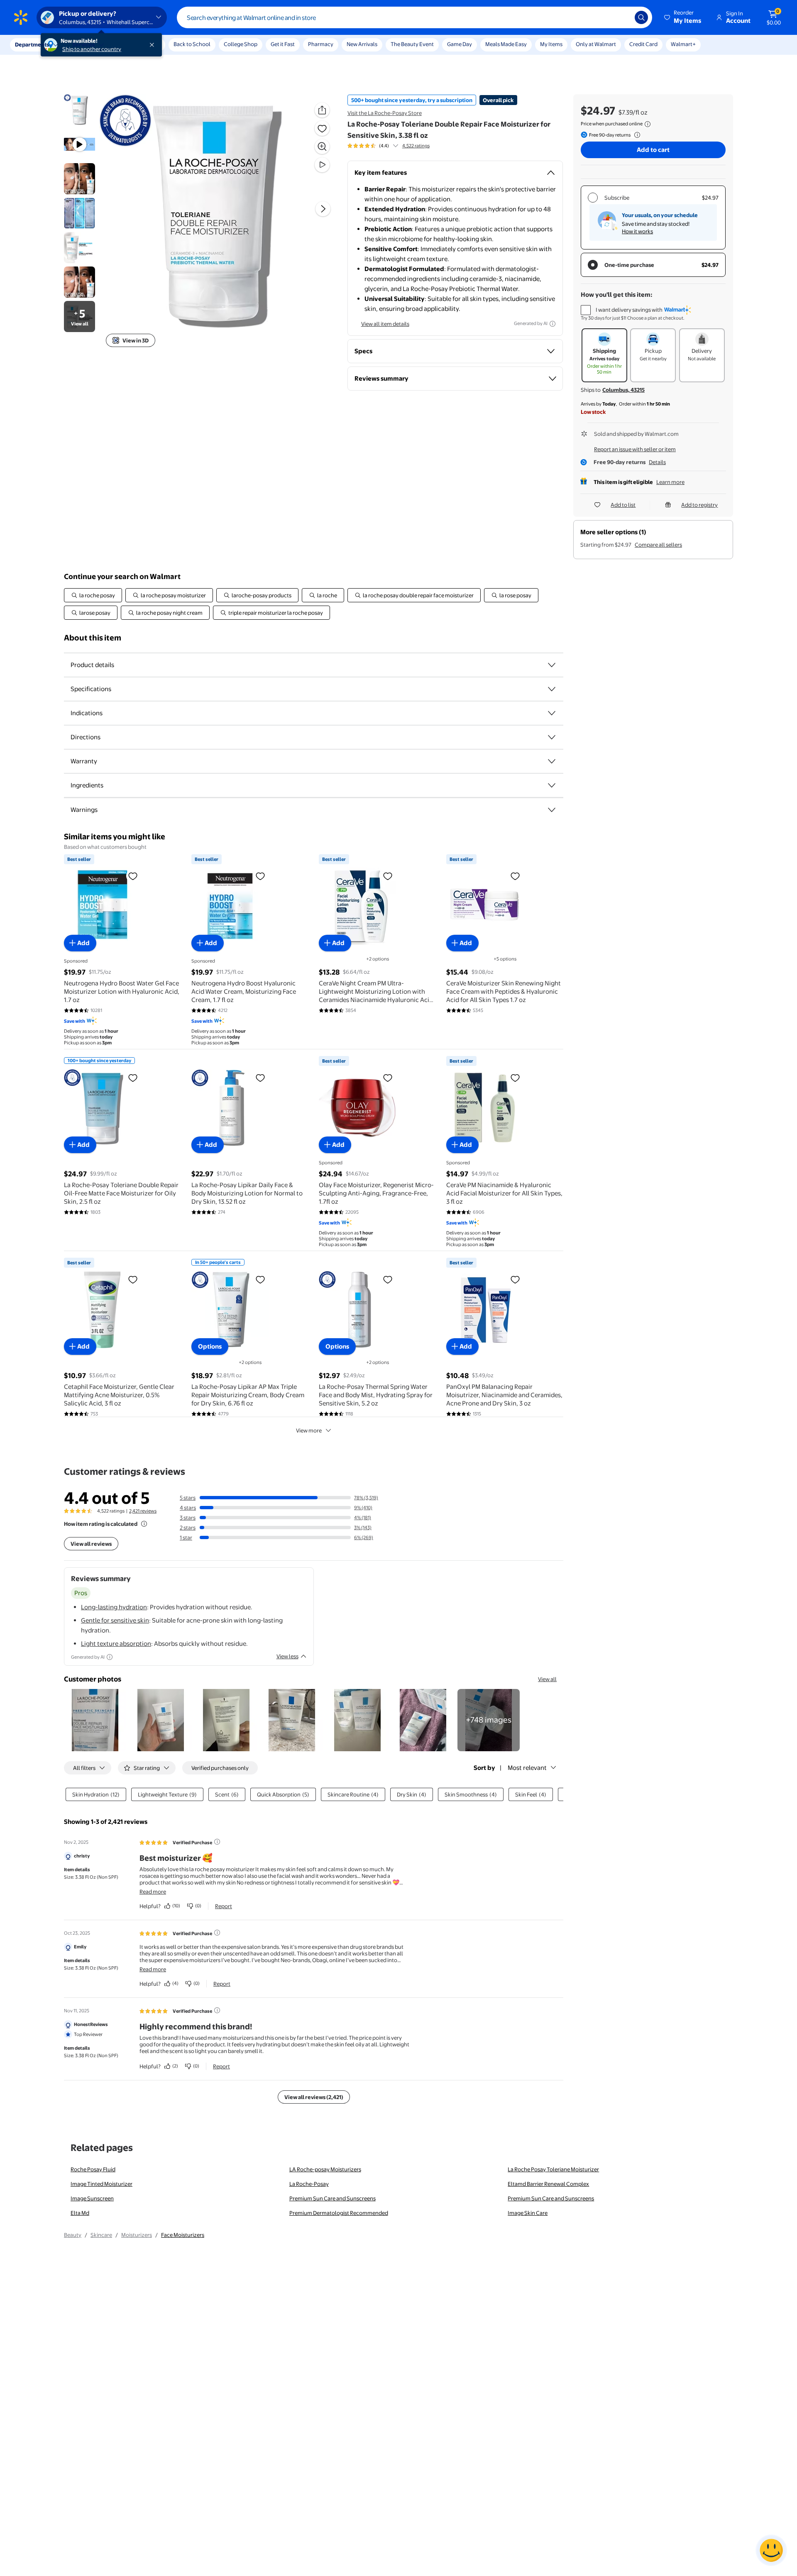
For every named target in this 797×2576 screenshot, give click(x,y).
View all (547, 1679)
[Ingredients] (552, 785)
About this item (93, 638)
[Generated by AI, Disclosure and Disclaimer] (553, 324)
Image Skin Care (528, 2213)
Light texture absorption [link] (116, 1644)
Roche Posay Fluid (93, 2169)
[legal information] (648, 124)
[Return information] (636, 135)
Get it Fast (283, 44)
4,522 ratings (416, 146)
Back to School (192, 44)
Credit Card (643, 44)
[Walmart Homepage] (21, 17)
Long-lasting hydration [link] (114, 1607)
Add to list (623, 505)
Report (224, 1906)
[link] (489, 1720)
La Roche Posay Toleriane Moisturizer (553, 2169)
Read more (153, 1892)
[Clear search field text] (622, 17)
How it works (637, 231)
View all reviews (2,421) (314, 2097)
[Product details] (552, 665)
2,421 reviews (143, 1511)
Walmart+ (683, 44)
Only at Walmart (596, 44)
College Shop (241, 44)
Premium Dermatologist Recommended (339, 2213)
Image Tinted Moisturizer (101, 2184)
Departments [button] (32, 44)
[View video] (322, 165)
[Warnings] (552, 810)
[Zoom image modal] (322, 147)
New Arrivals (362, 44)
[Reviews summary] (396, 146)
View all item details (385, 324)
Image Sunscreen (92, 2198)
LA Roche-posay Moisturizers (325, 2169)
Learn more (670, 482)
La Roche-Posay (309, 2184)
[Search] (641, 17)
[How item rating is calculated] (144, 1524)
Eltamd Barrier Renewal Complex (548, 2184)
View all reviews (91, 1544)
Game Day (460, 44)
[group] (389, 146)
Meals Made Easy (506, 44)
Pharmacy (321, 44)
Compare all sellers (658, 545)
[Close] (154, 45)
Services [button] (83, 44)
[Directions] (552, 737)
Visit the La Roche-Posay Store (385, 113)
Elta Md (80, 2213)
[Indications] (552, 713)
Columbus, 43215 (623, 390)
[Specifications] (552, 689)
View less (287, 1656)
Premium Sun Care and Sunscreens (332, 2198)
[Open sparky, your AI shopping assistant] (771, 2550)
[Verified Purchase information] (217, 1842)
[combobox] (414, 17)
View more (309, 1430)
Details (657, 462)
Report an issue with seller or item (635, 449)
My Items (551, 44)
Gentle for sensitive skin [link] (115, 1620)
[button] (683, 17)
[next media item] (323, 209)
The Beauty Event (412, 44)
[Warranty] (552, 761)
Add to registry (699, 505)
